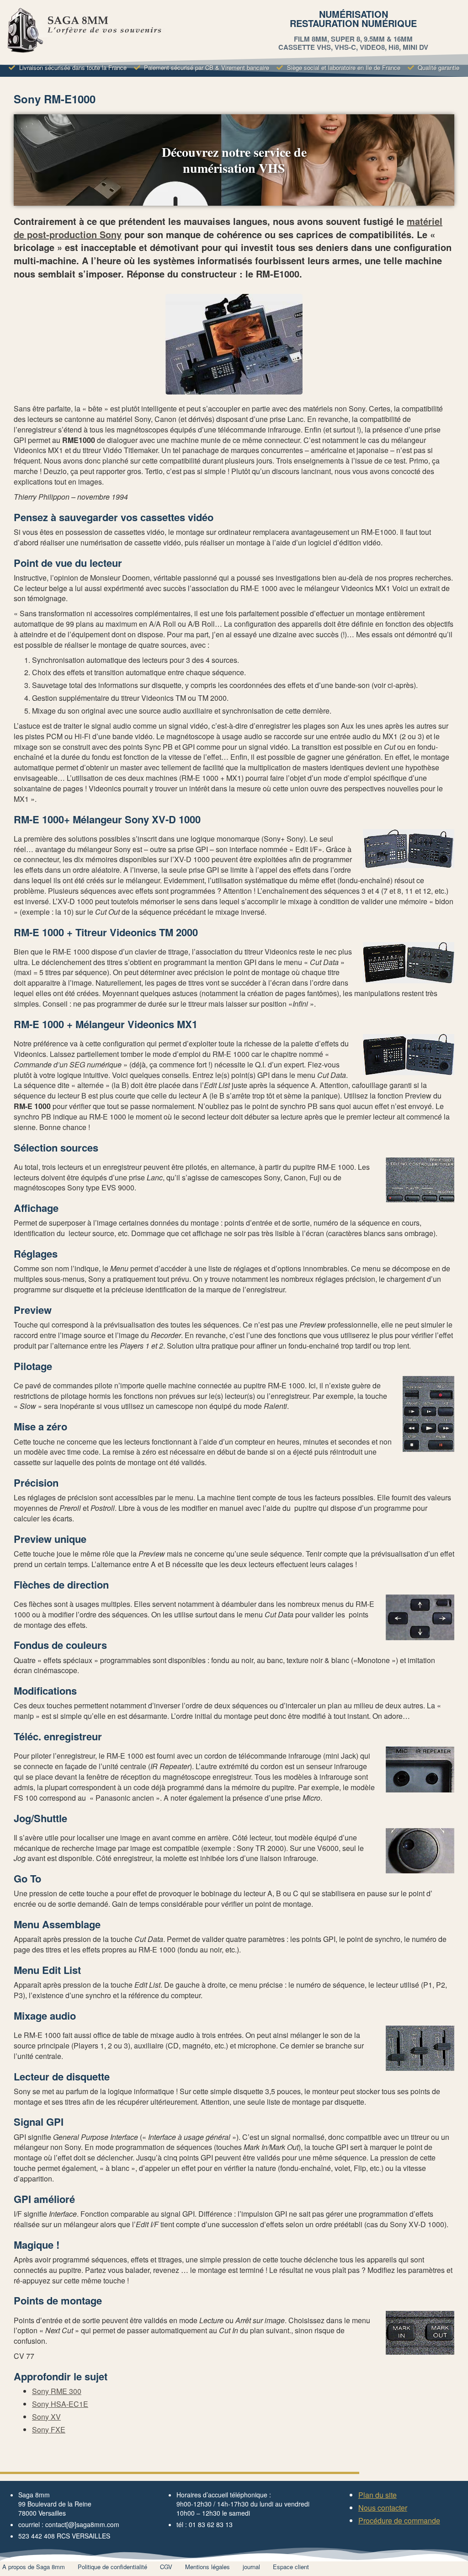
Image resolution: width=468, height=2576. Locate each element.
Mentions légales (207, 2567)
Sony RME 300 (57, 2391)
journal (251, 2567)
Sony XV (46, 2417)
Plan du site (378, 2495)
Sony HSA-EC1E (60, 2404)
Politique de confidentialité (112, 2567)
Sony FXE (49, 2429)
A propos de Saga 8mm (34, 2567)
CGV (166, 2567)
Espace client (291, 2567)
